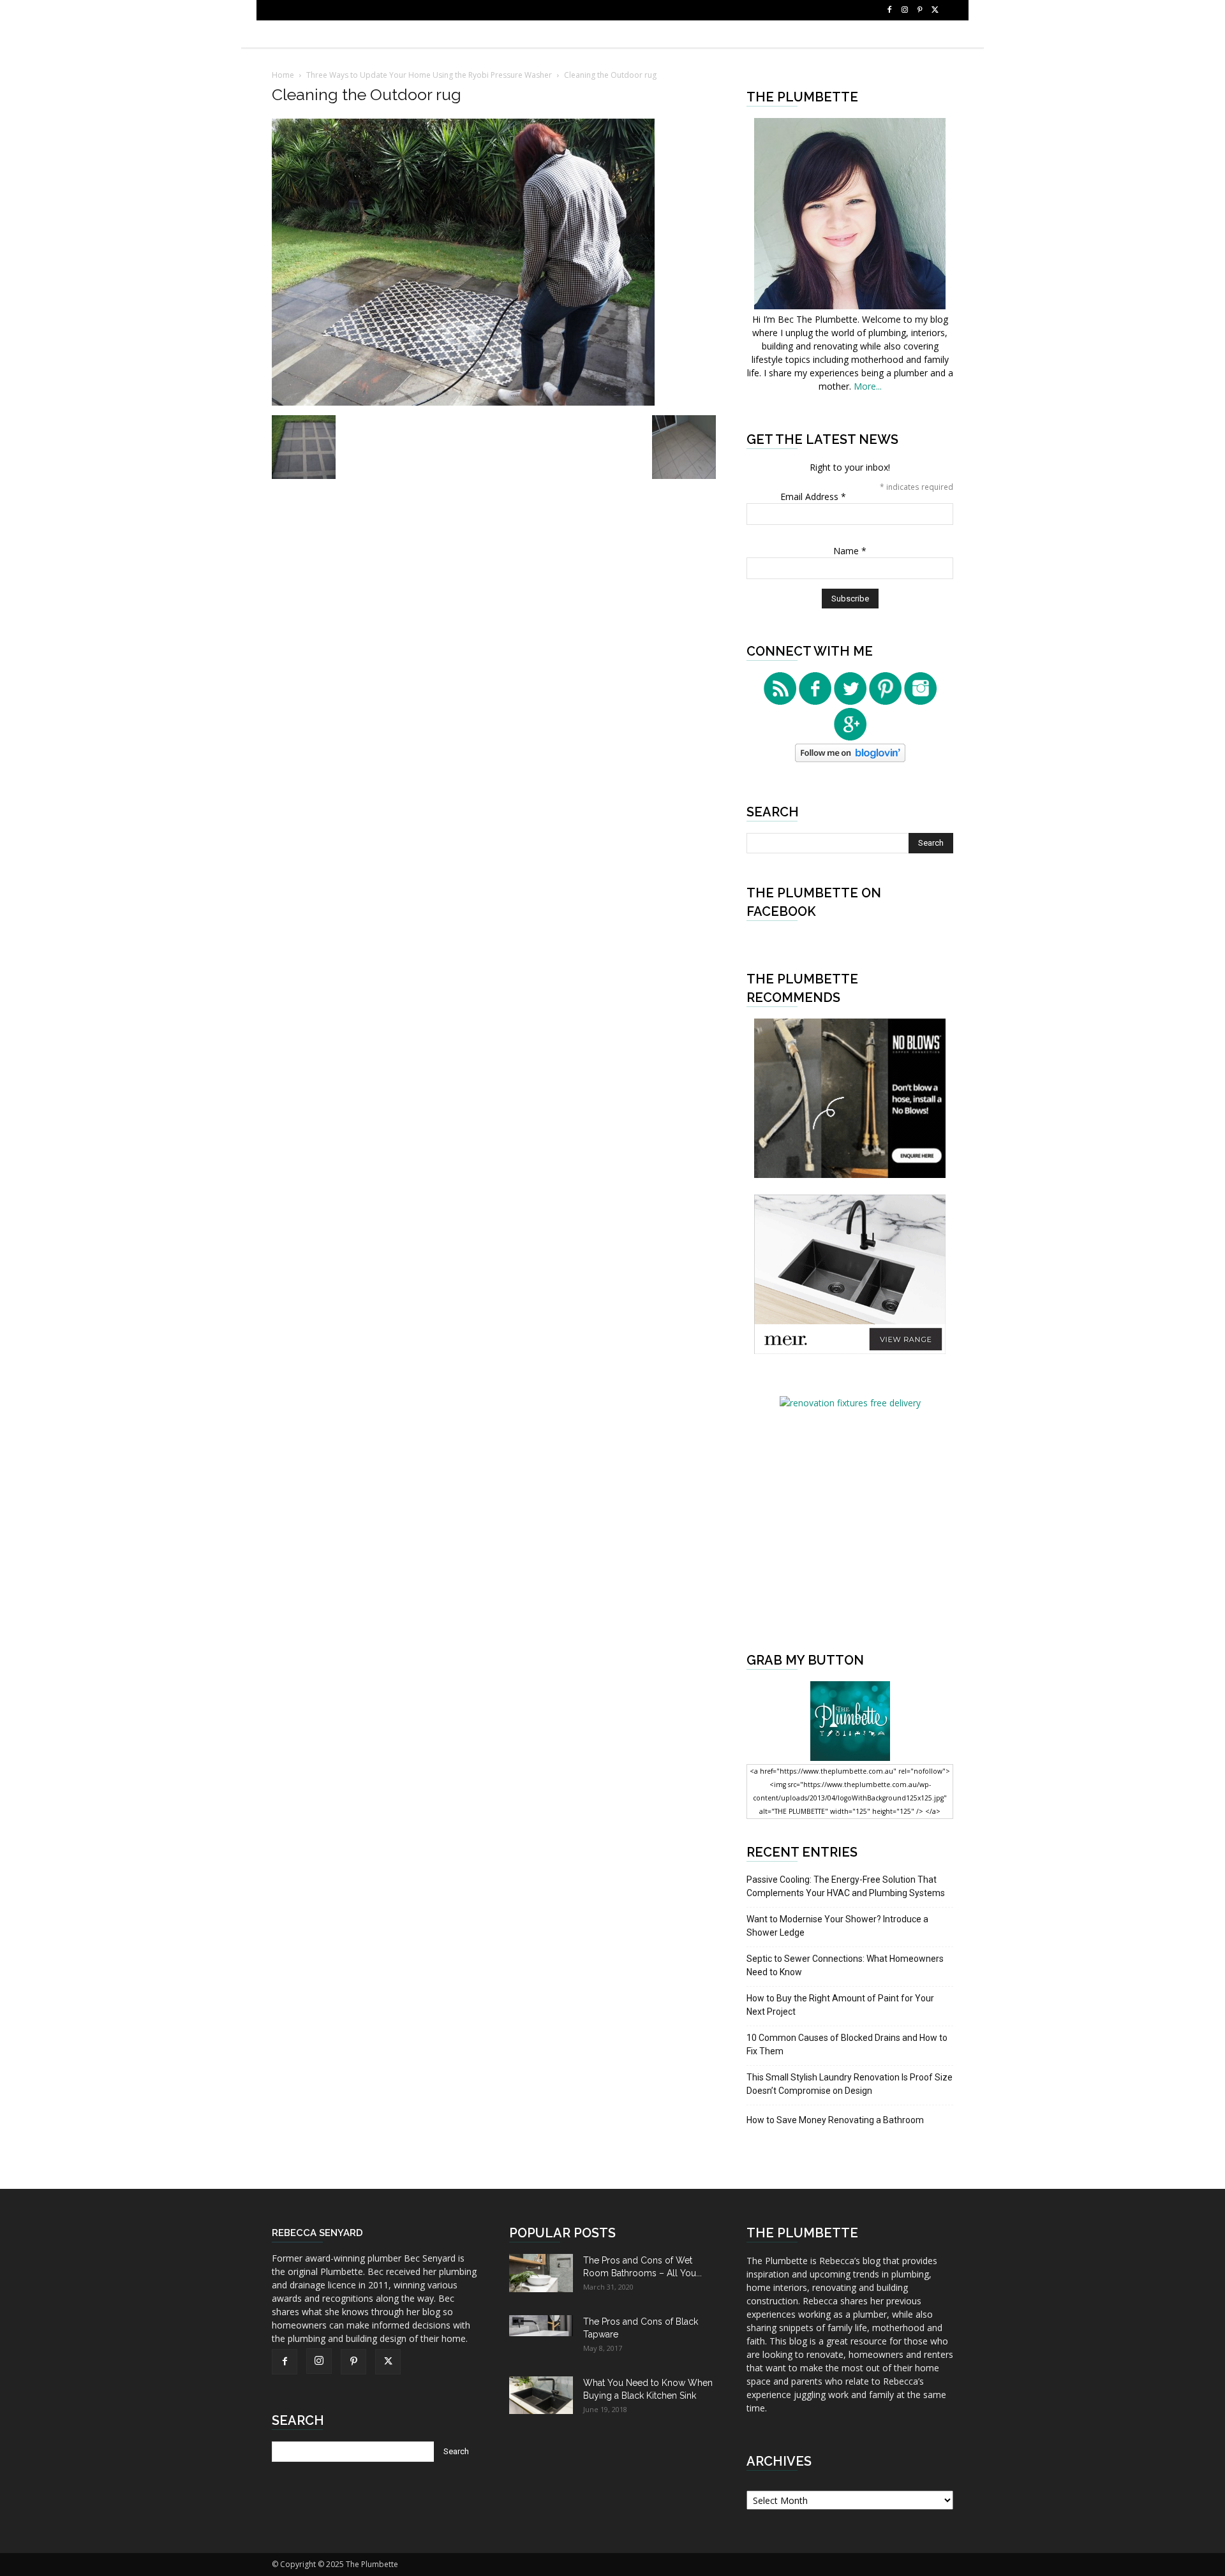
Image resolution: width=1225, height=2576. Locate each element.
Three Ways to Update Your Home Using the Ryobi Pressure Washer (429, 75)
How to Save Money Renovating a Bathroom (835, 2120)
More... (868, 386)
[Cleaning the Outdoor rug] (463, 402)
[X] (935, 10)
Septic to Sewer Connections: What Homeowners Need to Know (845, 1965)
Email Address (813, 497)
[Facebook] (889, 10)
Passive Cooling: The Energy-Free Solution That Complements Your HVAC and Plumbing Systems (846, 1886)
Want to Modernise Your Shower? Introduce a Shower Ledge (837, 1926)
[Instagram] (905, 10)
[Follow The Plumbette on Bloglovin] (850, 759)
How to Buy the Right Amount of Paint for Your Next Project (840, 2005)
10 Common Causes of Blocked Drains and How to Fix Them (847, 2044)
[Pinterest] (920, 10)
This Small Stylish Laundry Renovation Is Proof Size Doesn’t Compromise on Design (850, 2084)
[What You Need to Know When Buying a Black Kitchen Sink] (541, 2395)
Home (283, 75)
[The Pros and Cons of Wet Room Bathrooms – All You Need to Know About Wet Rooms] (541, 2273)
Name (850, 551)
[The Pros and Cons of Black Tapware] (541, 2326)
